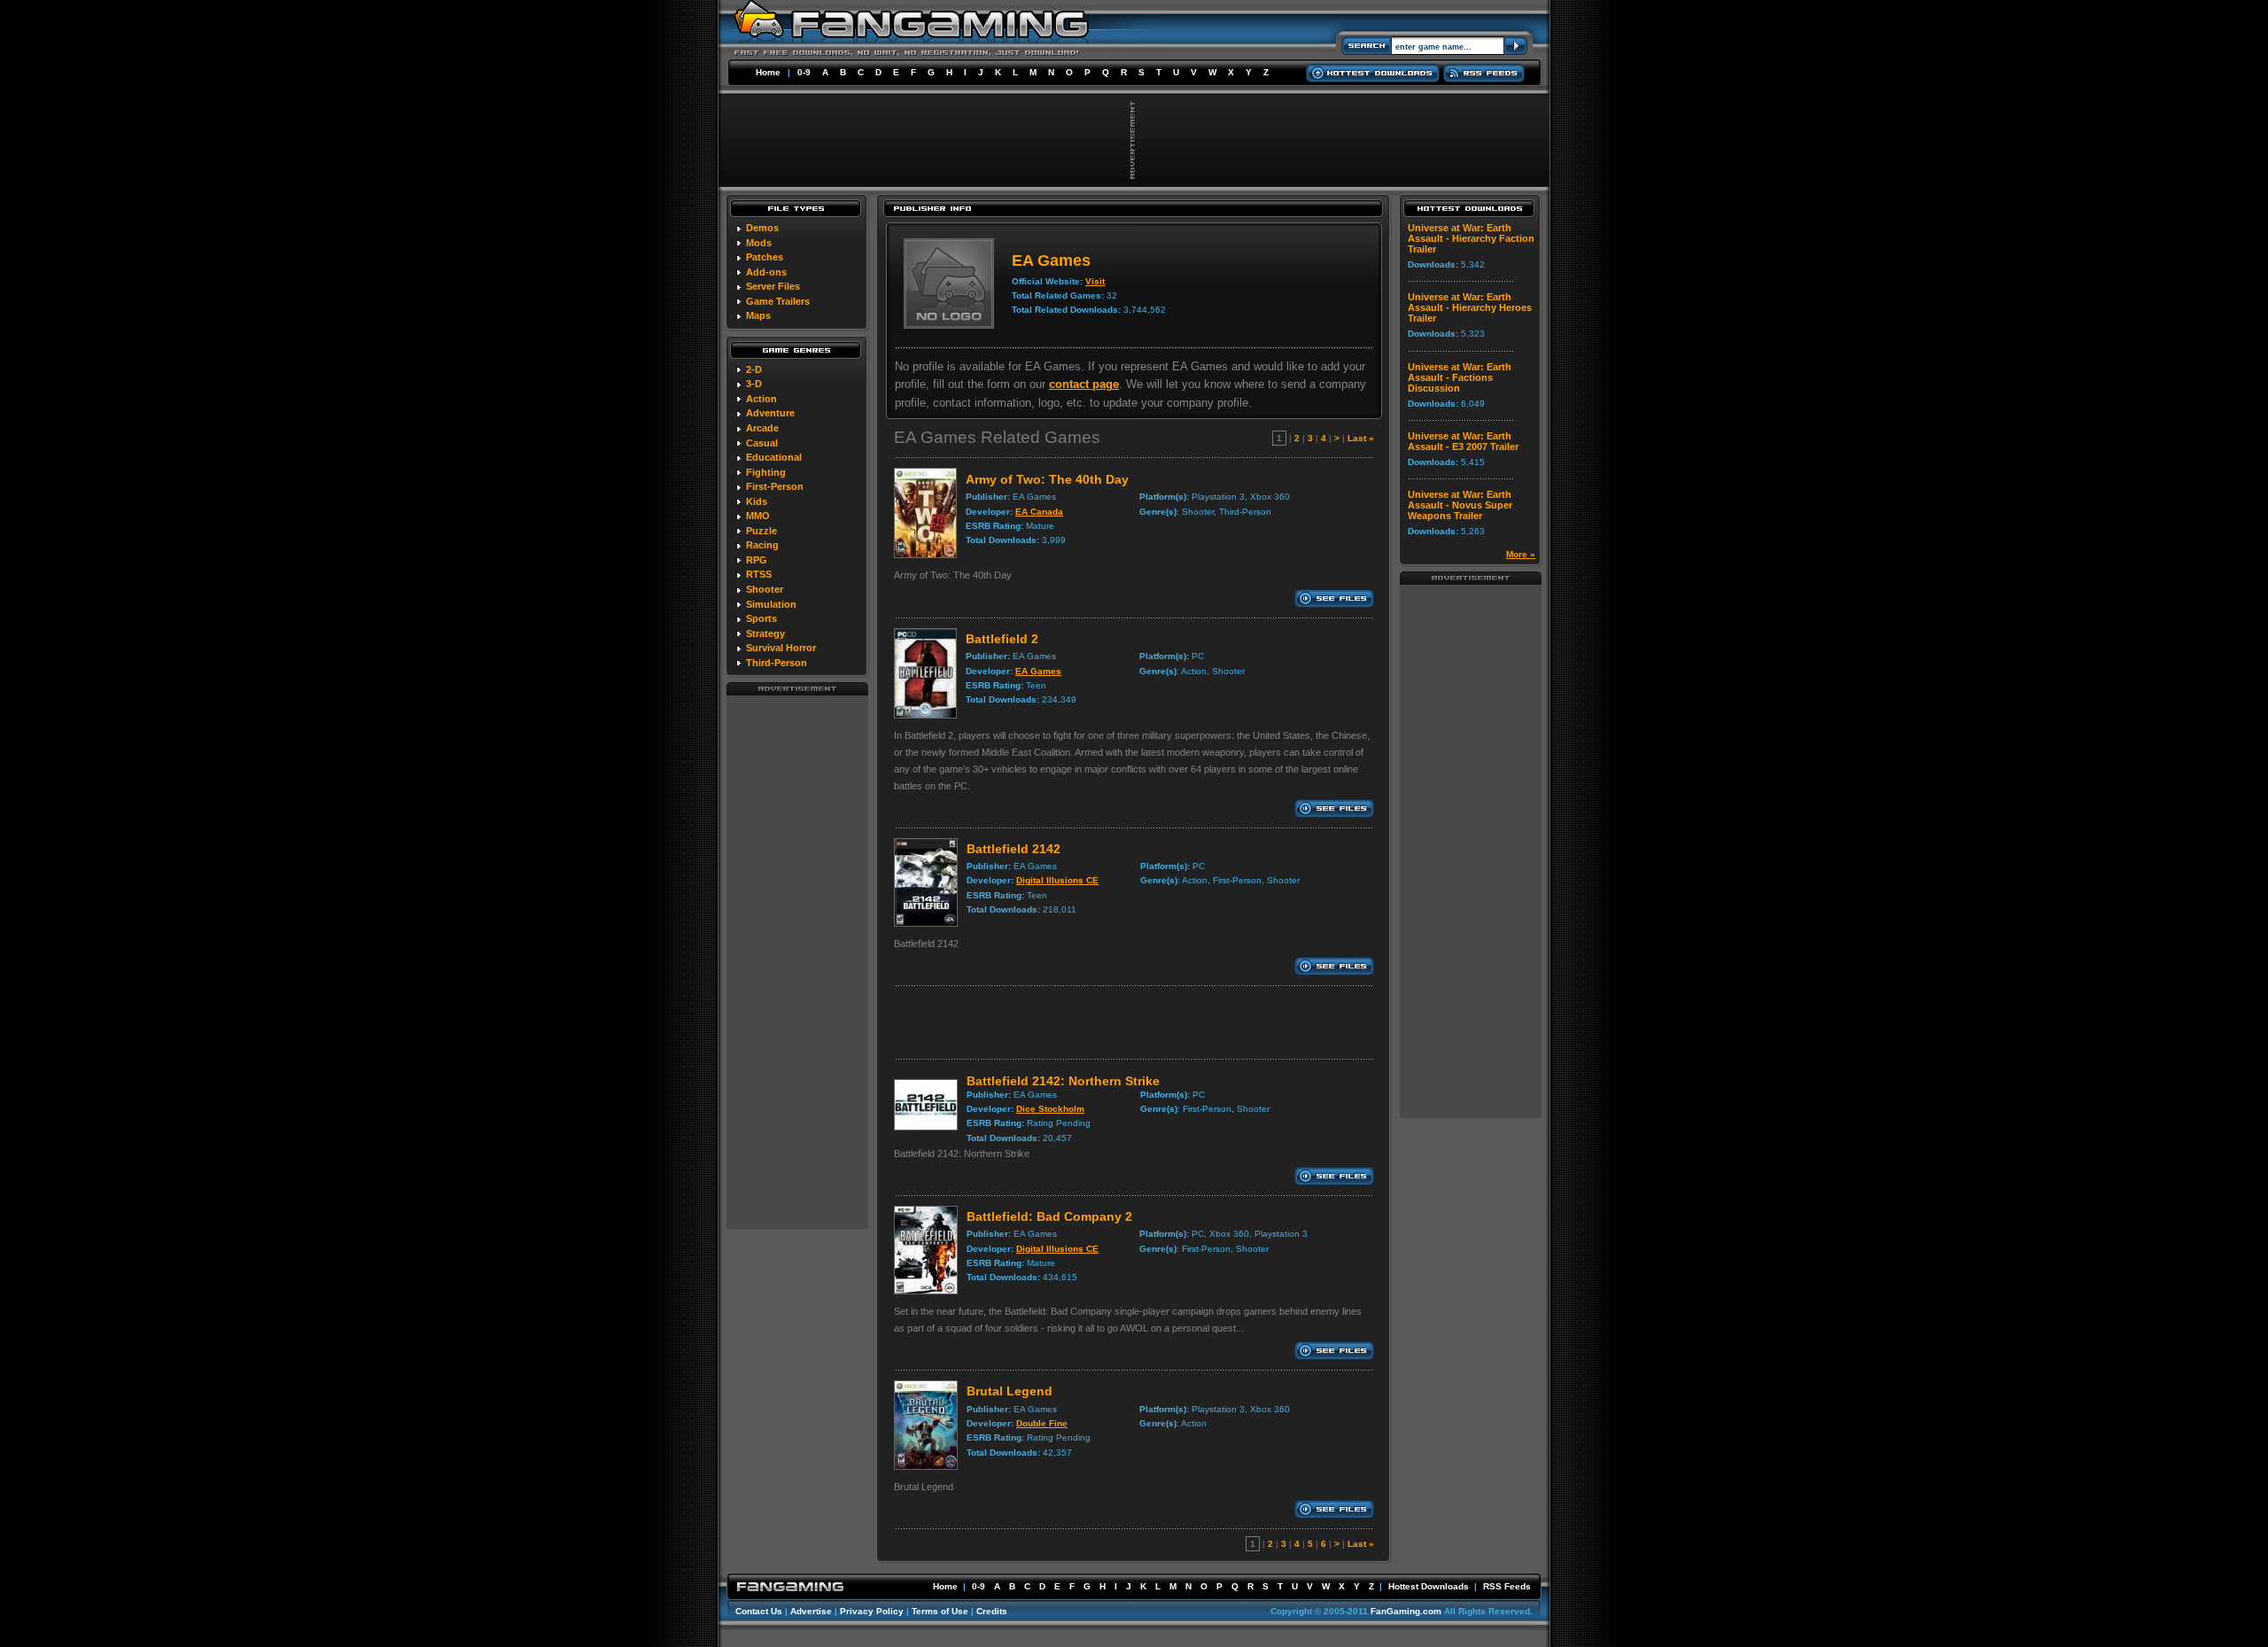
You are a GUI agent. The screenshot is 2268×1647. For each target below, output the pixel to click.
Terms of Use (940, 1611)
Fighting (766, 472)
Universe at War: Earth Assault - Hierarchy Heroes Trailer (1470, 307)
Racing (762, 545)
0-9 (804, 72)
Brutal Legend (1010, 1391)
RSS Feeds (1507, 1586)
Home (768, 72)
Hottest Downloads (1429, 1586)
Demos (762, 228)
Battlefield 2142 (1014, 849)
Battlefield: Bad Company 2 (1049, 1216)
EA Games (1038, 671)
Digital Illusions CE (1057, 880)
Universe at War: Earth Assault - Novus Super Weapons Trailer (1460, 505)
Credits (992, 1611)
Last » (1361, 438)
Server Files (773, 286)
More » (1521, 554)
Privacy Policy (872, 1611)
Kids (757, 501)
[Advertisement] (797, 961)
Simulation (771, 604)
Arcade (762, 428)
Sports (761, 618)
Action (761, 399)
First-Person (775, 486)
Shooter (765, 589)
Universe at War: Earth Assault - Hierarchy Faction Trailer (1471, 238)
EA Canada (1039, 512)
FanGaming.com (1406, 1611)
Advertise (811, 1611)
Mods (759, 243)
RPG (757, 560)
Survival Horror (781, 648)
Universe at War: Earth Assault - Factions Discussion (1460, 377)
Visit (1095, 281)
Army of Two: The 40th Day (1047, 479)
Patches (765, 257)
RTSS (759, 574)
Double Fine (1042, 1423)
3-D (754, 384)
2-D (754, 369)
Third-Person (777, 663)
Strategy (765, 633)
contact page (1084, 384)
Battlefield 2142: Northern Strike (1063, 1081)
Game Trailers (778, 301)
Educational (774, 457)
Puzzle (761, 531)
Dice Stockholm (1050, 1109)
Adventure (770, 413)
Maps (758, 315)
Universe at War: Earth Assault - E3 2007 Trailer (1463, 441)
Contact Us (759, 1611)
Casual (762, 443)
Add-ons (766, 272)
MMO (758, 516)
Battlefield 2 (1002, 639)
